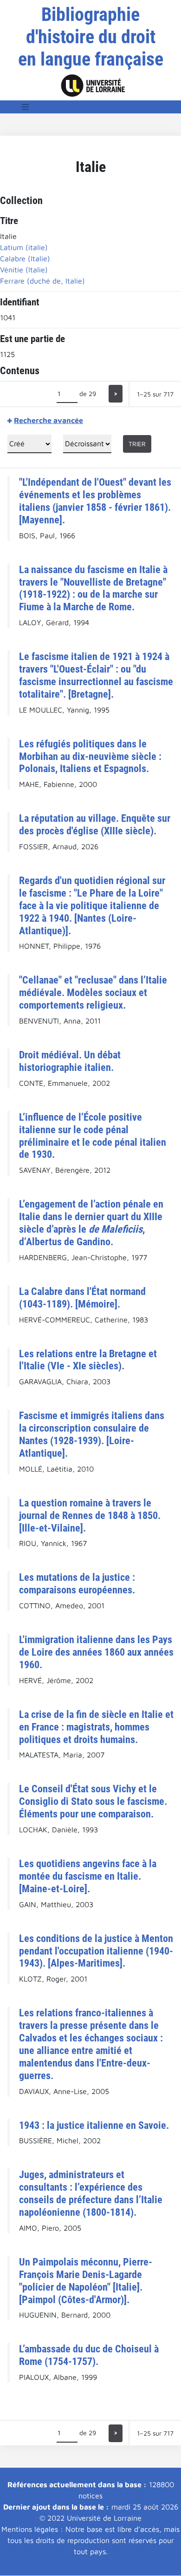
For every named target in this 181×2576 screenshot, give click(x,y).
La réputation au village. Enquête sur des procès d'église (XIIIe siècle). (95, 824)
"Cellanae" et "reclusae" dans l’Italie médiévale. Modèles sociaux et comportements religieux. (93, 992)
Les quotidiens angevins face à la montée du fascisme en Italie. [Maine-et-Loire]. (88, 1876)
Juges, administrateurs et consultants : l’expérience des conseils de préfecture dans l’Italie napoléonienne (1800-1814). (91, 2193)
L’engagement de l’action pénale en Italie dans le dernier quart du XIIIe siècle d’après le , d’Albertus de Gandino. (91, 1223)
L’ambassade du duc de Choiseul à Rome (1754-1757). (89, 2355)
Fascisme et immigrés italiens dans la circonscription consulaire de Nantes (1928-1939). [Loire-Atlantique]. (92, 1434)
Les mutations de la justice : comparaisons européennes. (77, 1583)
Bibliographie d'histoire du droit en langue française (91, 37)
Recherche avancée (48, 420)
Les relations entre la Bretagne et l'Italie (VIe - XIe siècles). (88, 1360)
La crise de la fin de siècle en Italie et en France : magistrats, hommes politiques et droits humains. (96, 1727)
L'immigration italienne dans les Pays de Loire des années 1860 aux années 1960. (96, 1652)
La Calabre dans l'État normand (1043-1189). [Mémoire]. (82, 1298)
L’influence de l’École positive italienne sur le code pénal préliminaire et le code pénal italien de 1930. (93, 1136)
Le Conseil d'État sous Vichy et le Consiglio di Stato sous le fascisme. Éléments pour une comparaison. (93, 1801)
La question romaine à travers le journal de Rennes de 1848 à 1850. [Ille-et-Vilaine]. (90, 1515)
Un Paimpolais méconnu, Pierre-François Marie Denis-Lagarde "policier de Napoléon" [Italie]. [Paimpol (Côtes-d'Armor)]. (86, 2281)
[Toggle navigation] (26, 107)
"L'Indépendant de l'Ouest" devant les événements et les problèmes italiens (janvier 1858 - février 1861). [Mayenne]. (95, 501)
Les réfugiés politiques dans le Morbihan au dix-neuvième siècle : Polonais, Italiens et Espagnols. (90, 756)
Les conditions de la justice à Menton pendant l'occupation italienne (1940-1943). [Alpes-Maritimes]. (96, 1951)
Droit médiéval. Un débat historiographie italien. (70, 1061)
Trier (137, 444)
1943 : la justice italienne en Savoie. (94, 2125)
